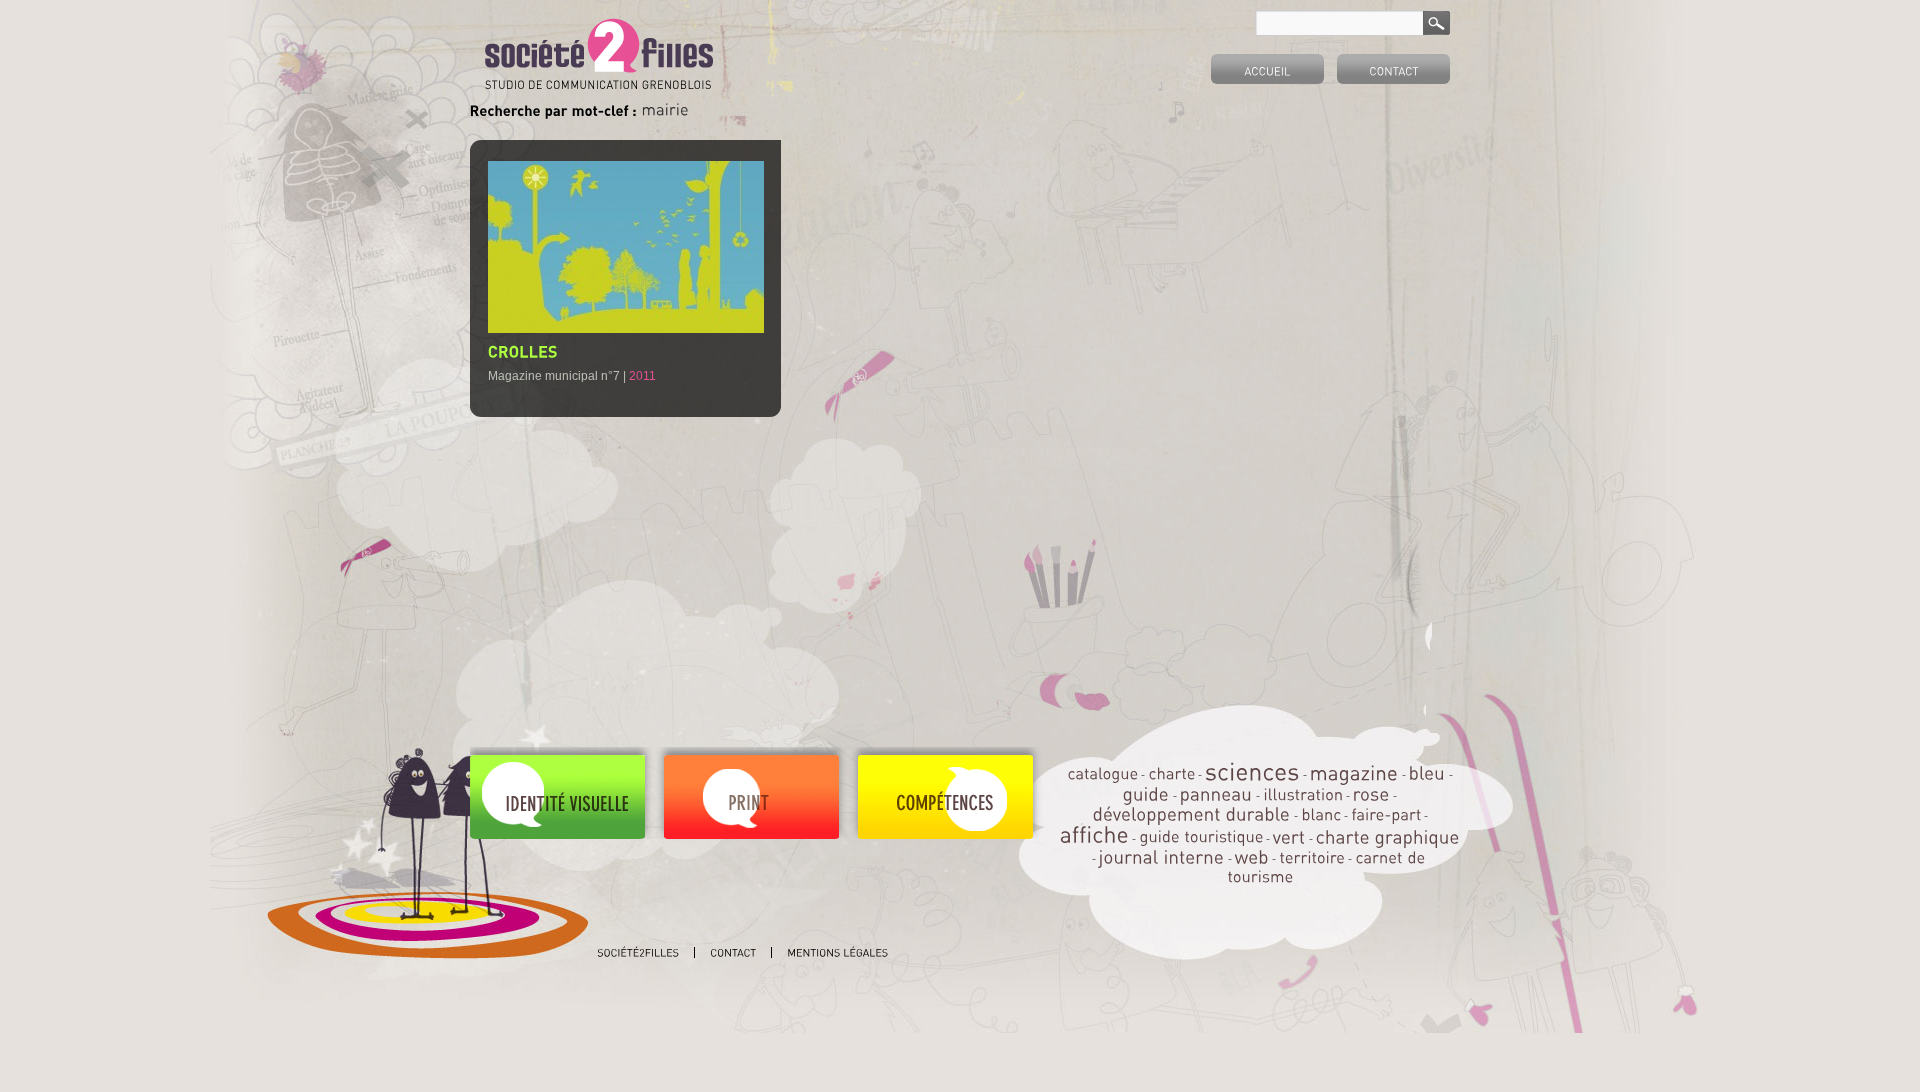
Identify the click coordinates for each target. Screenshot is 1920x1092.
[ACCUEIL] (1267, 69)
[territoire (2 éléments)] (1312, 857)
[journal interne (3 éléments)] (1162, 856)
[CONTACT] (1393, 69)
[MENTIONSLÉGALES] (837, 952)
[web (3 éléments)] (1252, 856)
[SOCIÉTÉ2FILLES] (638, 952)
